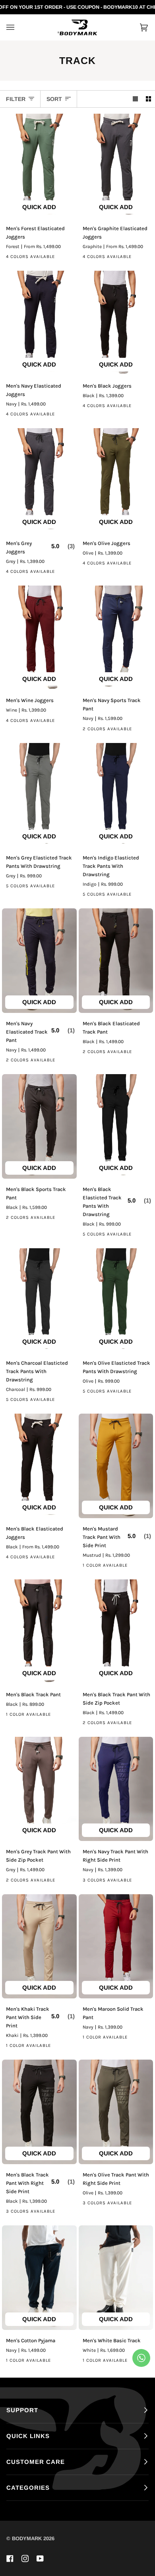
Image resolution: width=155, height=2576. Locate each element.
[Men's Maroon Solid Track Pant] (116, 1947)
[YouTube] (40, 2559)
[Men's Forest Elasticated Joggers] (39, 166)
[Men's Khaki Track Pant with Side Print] (39, 1947)
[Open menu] (18, 27)
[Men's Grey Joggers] (39, 480)
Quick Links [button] (28, 2436)
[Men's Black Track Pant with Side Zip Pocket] (116, 1632)
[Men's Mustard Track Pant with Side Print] (116, 1466)
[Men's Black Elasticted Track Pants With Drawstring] (116, 1126)
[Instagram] (25, 2559)
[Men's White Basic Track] (116, 2278)
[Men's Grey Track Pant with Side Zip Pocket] (39, 1789)
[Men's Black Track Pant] (39, 1632)
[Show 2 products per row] (148, 99)
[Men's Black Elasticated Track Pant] (116, 961)
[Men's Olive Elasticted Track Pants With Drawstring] (116, 1301)
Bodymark (27, 2538)
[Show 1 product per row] (135, 99)
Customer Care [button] (36, 2462)
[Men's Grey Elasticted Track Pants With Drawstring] (39, 795)
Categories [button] (28, 2488)
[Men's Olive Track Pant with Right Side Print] (116, 2112)
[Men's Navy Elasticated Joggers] (39, 323)
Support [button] (22, 2410)
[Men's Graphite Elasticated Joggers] (116, 166)
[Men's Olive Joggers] (116, 480)
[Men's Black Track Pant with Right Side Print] (39, 2112)
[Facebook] (10, 2559)
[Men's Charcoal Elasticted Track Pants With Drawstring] (39, 1301)
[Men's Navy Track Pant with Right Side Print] (116, 1789)
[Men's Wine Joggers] (39, 638)
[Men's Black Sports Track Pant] (39, 1126)
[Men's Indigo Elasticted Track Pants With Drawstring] (116, 795)
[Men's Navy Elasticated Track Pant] (39, 961)
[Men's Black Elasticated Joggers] (39, 1466)
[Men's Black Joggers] (116, 323)
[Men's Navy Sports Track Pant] (116, 638)
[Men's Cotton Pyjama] (39, 2278)
